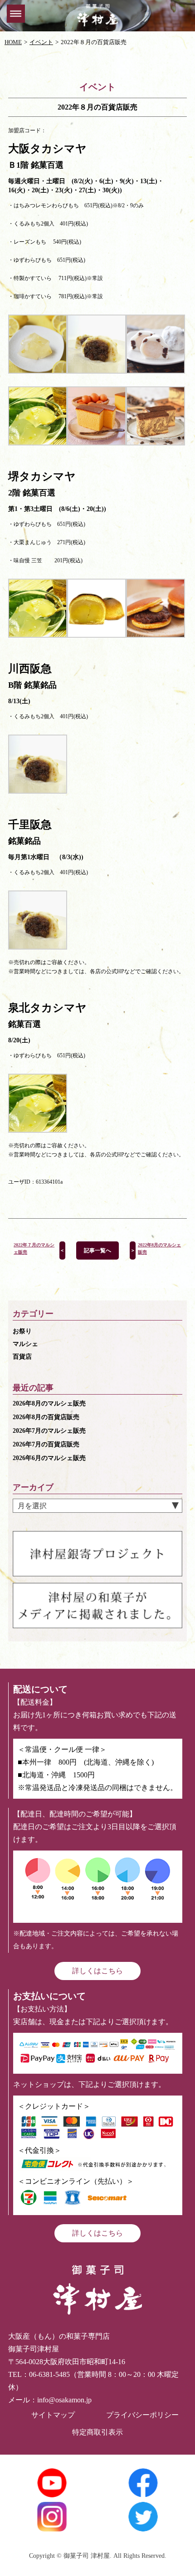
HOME (13, 42)
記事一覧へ (97, 1250)
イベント (41, 42)
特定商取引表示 (97, 2432)
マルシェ (25, 1344)
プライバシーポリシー (142, 2415)
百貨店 (22, 1357)
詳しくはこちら (97, 1971)
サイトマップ (53, 2415)
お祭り (22, 1331)
